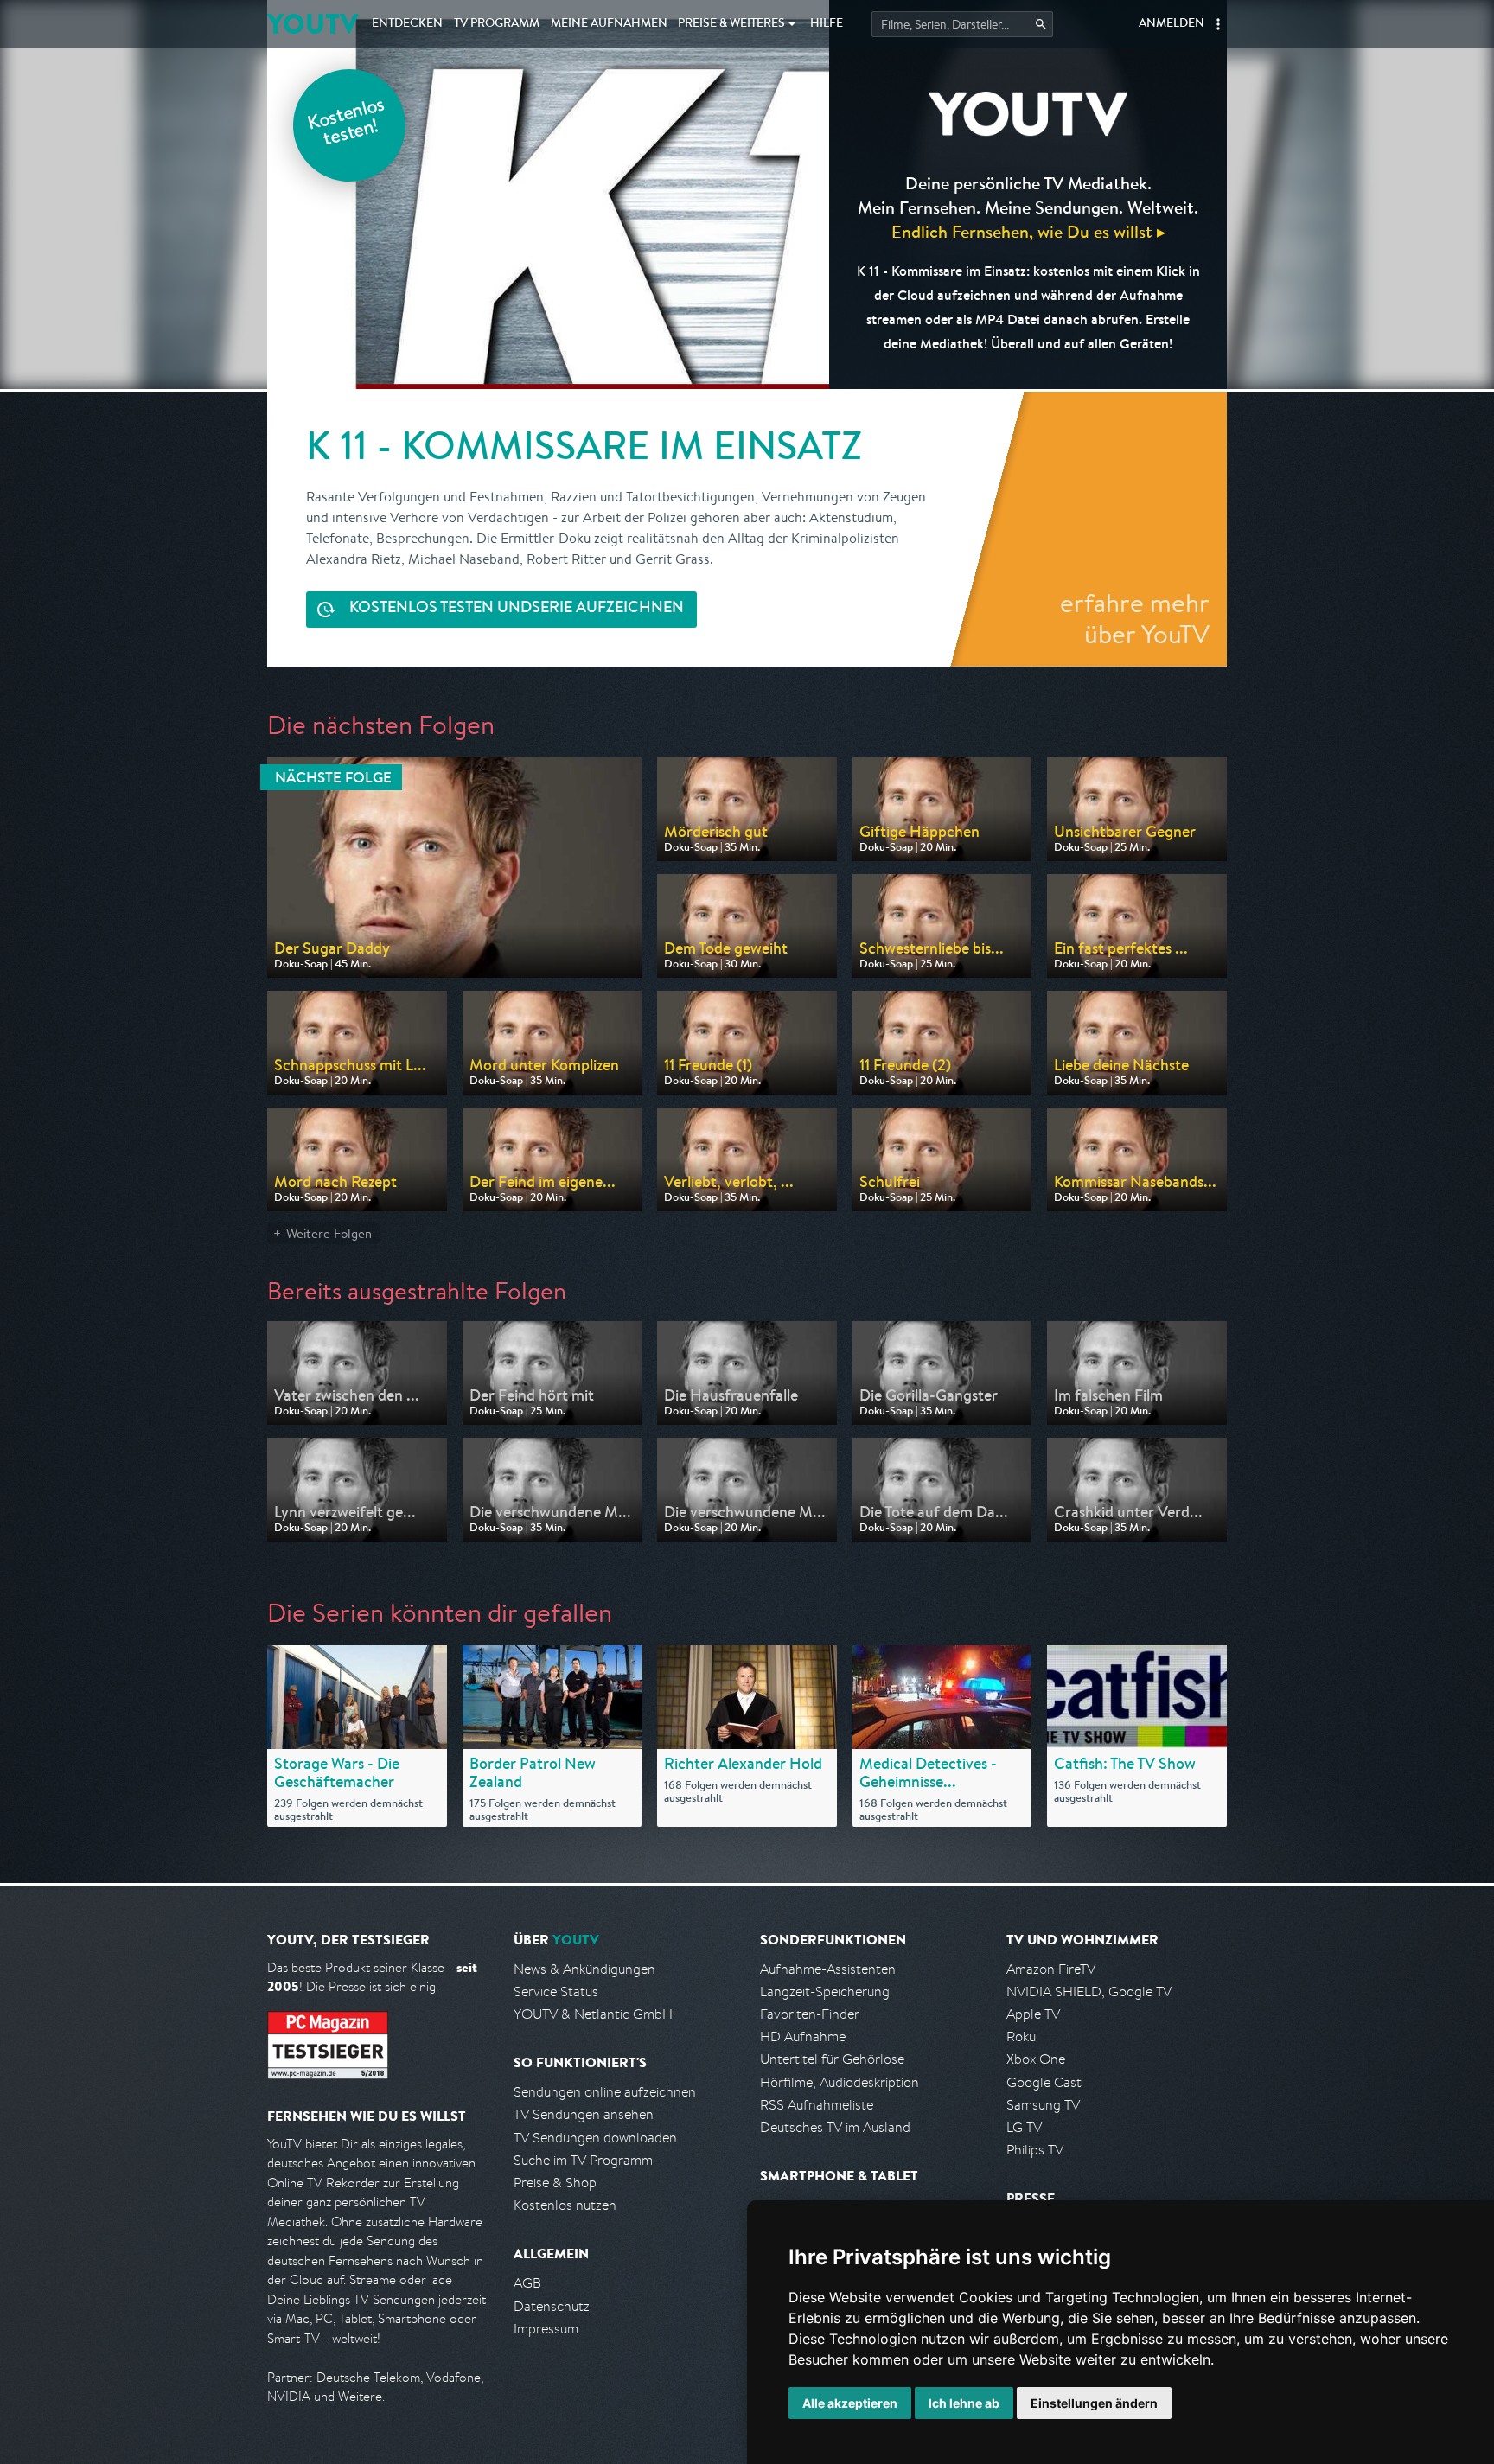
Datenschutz (552, 2306)
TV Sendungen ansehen (584, 2114)
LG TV (1024, 2127)
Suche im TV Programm (583, 2160)
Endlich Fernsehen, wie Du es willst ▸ (1028, 231)
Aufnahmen (609, 24)
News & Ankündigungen (584, 1969)
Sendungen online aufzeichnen (605, 2092)
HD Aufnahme (803, 2036)
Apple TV (1033, 2014)
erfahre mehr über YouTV (1135, 618)
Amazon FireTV (1051, 1969)
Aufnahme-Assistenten (828, 1969)
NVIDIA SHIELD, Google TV (1089, 1992)
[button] (1218, 24)
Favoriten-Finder (810, 2014)
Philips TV (1035, 2150)
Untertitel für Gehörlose (832, 2059)
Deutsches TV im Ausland (835, 2127)
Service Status (556, 1992)
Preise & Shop (555, 2183)
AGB (527, 2283)
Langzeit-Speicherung (825, 1992)
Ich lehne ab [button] (964, 2403)
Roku (1021, 2036)
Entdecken (407, 24)
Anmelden (1172, 24)
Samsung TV (1043, 2105)
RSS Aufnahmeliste (817, 2105)
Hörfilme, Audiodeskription (840, 2082)
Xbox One (1036, 2059)
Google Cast (1044, 2082)
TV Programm (497, 24)
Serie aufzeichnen (517, 609)
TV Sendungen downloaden (595, 2138)
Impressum (546, 2329)
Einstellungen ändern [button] (1094, 2403)
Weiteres (731, 24)
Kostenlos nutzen (565, 2205)
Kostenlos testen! (347, 124)
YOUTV (313, 24)
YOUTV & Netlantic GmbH (593, 2014)
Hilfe (827, 24)
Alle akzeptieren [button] (850, 2403)
